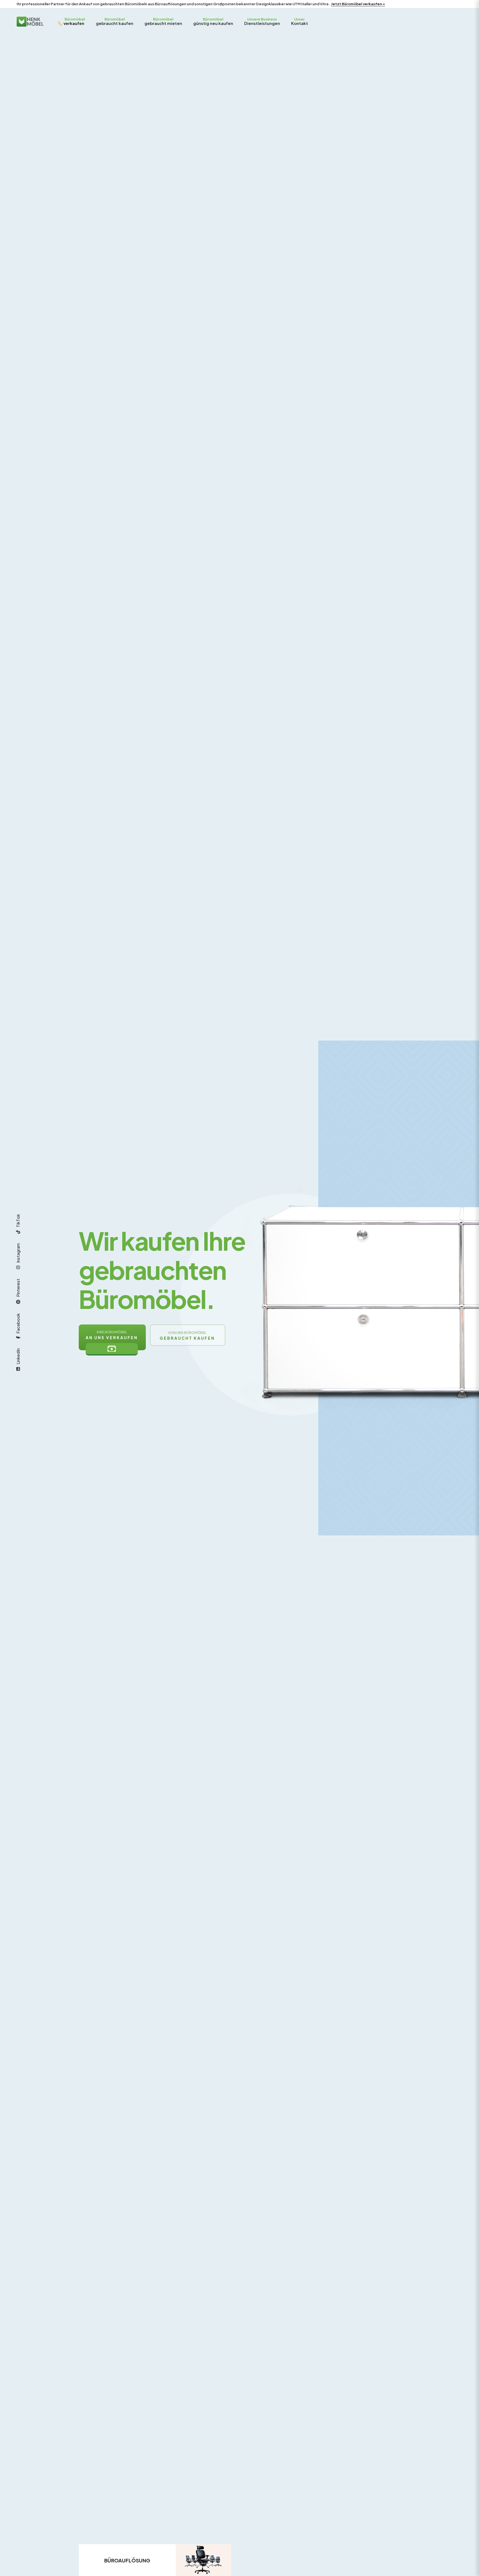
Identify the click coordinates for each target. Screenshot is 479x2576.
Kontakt (300, 21)
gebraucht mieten (163, 21)
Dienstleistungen (262, 21)
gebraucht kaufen (115, 21)
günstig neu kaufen (213, 21)
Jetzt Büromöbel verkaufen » (358, 4)
